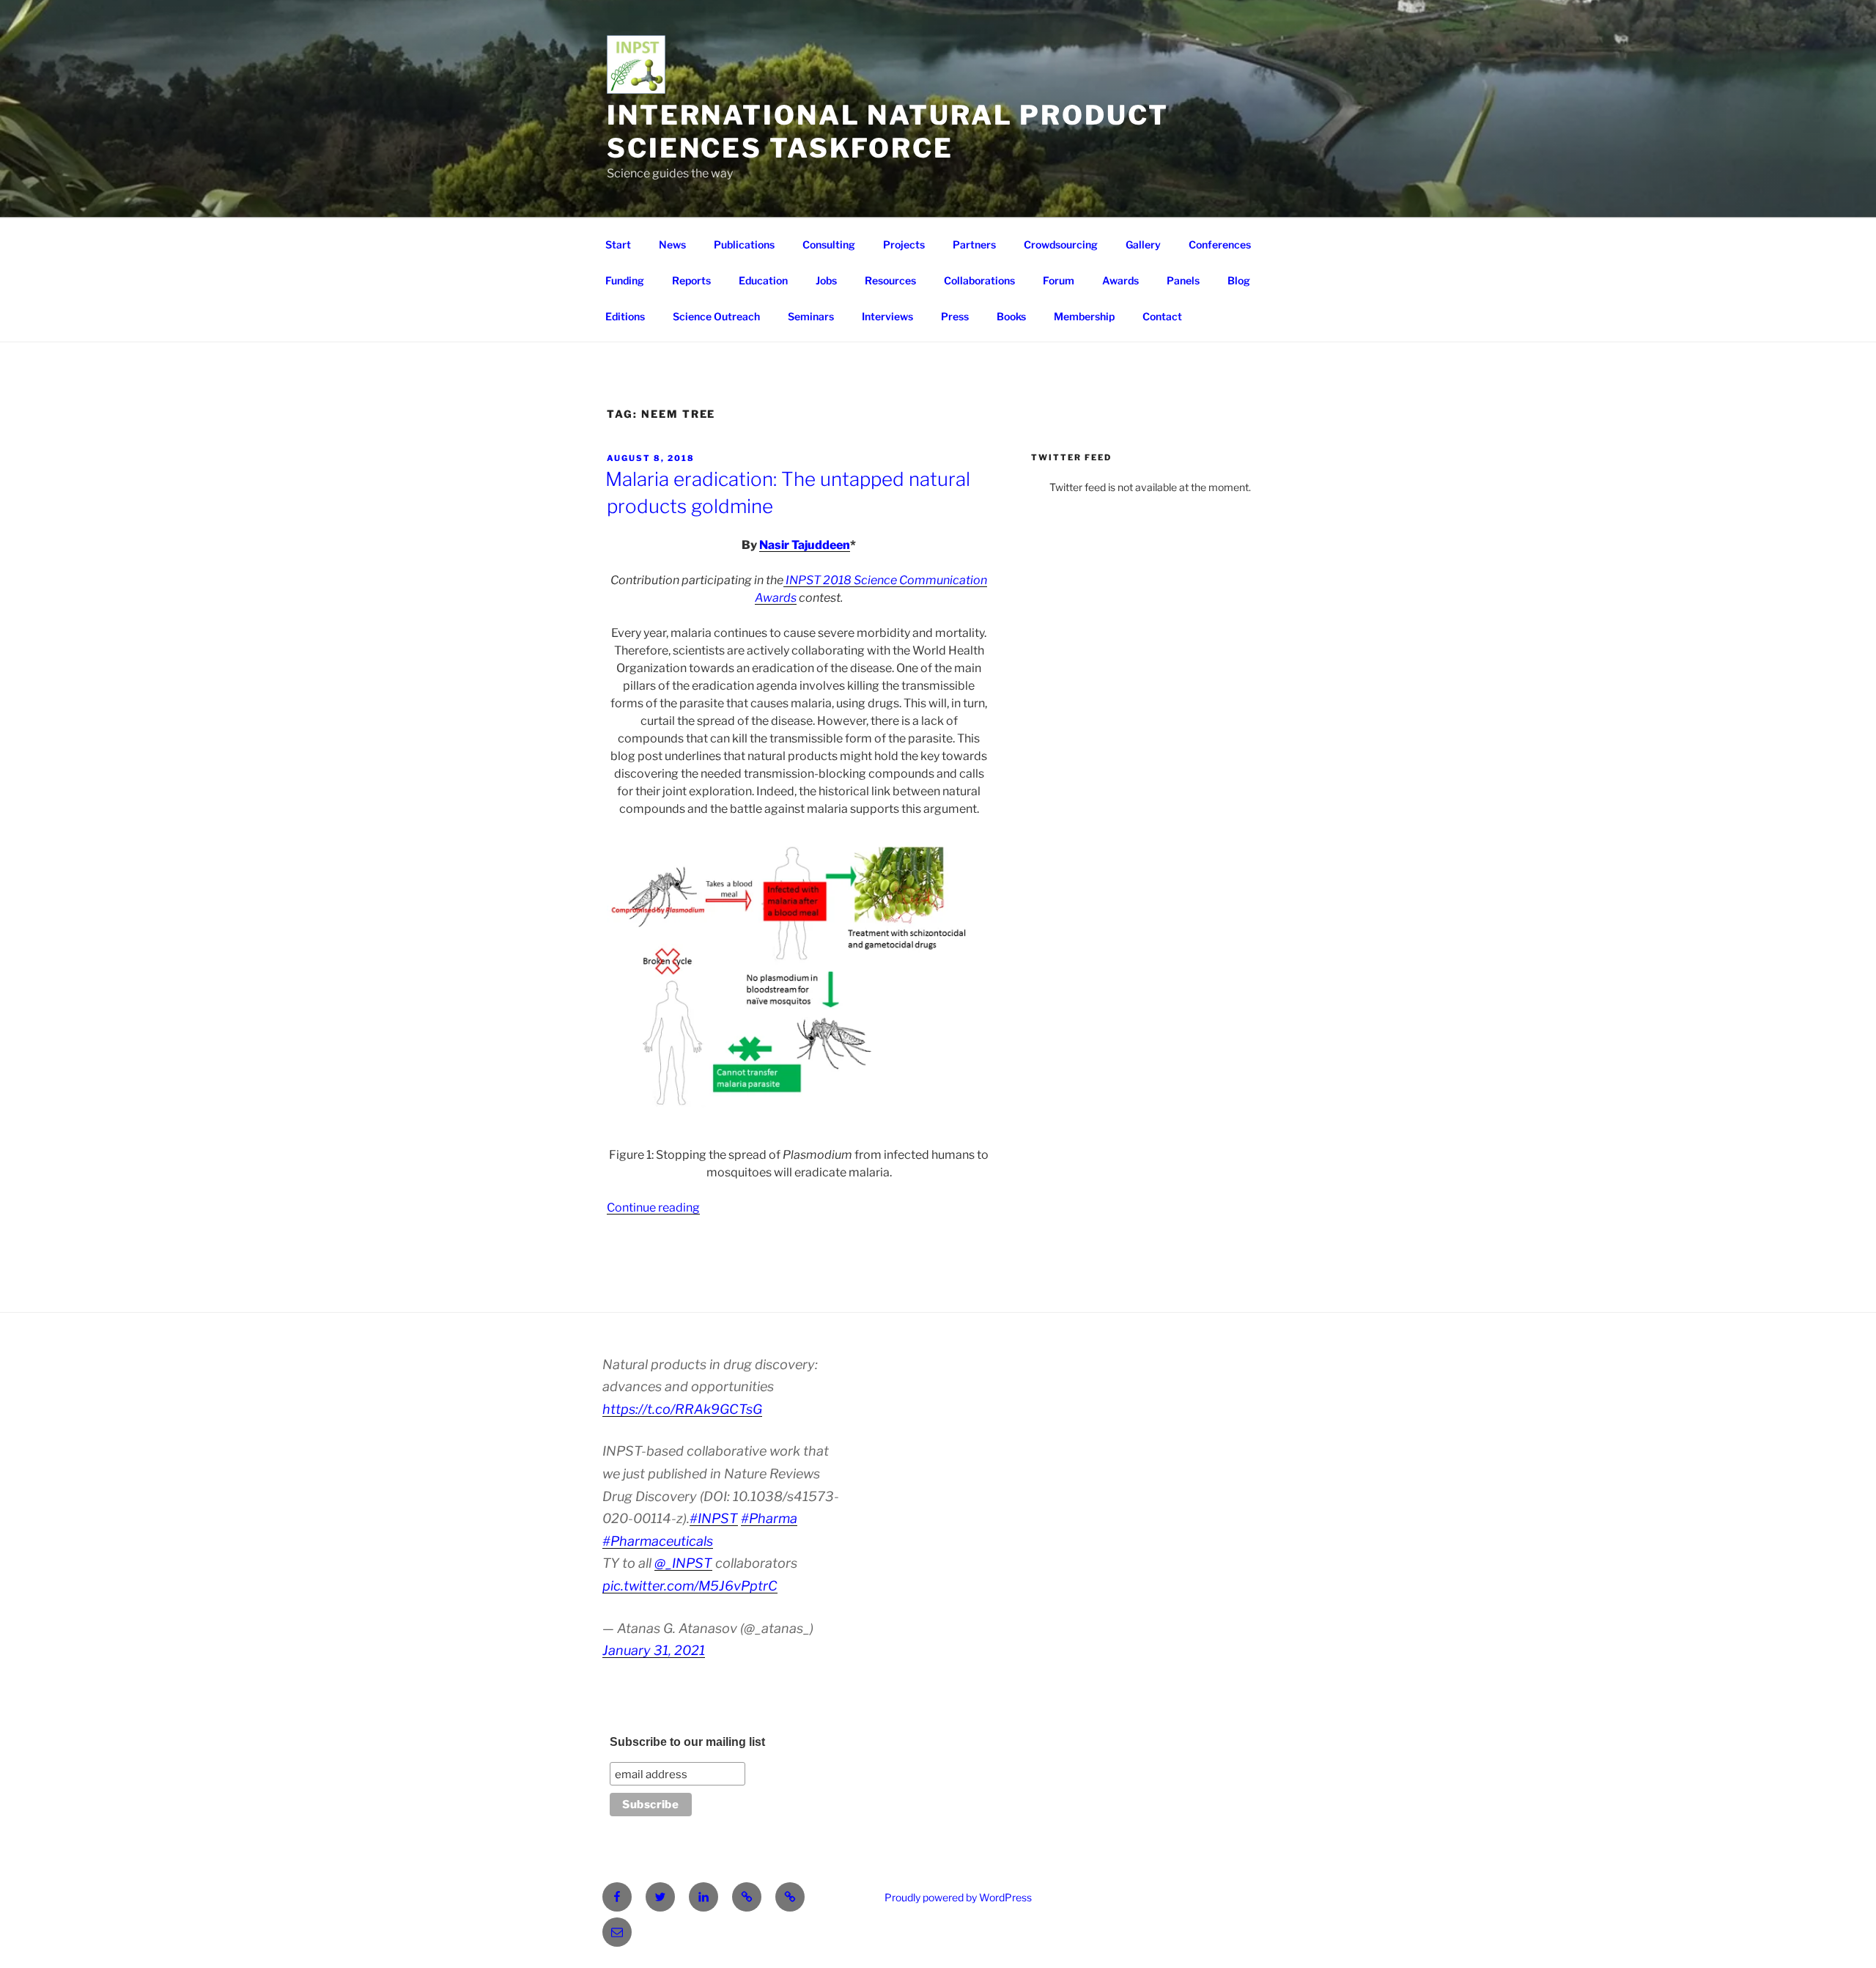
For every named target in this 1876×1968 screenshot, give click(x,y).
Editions (625, 316)
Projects (904, 244)
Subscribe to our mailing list (687, 1742)
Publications (744, 244)
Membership (1084, 316)
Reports (691, 280)
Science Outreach (716, 316)
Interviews (887, 316)
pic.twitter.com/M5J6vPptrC (690, 1586)
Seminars (811, 316)
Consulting (829, 244)
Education (763, 280)
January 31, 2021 (654, 1650)
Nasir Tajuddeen (805, 545)
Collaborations (979, 280)
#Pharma (769, 1518)
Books (1011, 316)
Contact (1162, 316)
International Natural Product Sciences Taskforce (888, 132)
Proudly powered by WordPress (958, 1897)
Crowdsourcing (1061, 244)
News (672, 244)
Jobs (826, 280)
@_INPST (683, 1563)
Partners (974, 244)
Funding (625, 280)
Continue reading (653, 1208)
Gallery (1143, 244)
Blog (1239, 280)
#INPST (714, 1518)
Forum (1059, 280)
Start (618, 244)
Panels (1183, 280)
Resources (890, 280)
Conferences (1220, 244)
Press (955, 316)
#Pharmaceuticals (658, 1541)
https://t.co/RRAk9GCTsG (682, 1409)
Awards (1120, 280)
